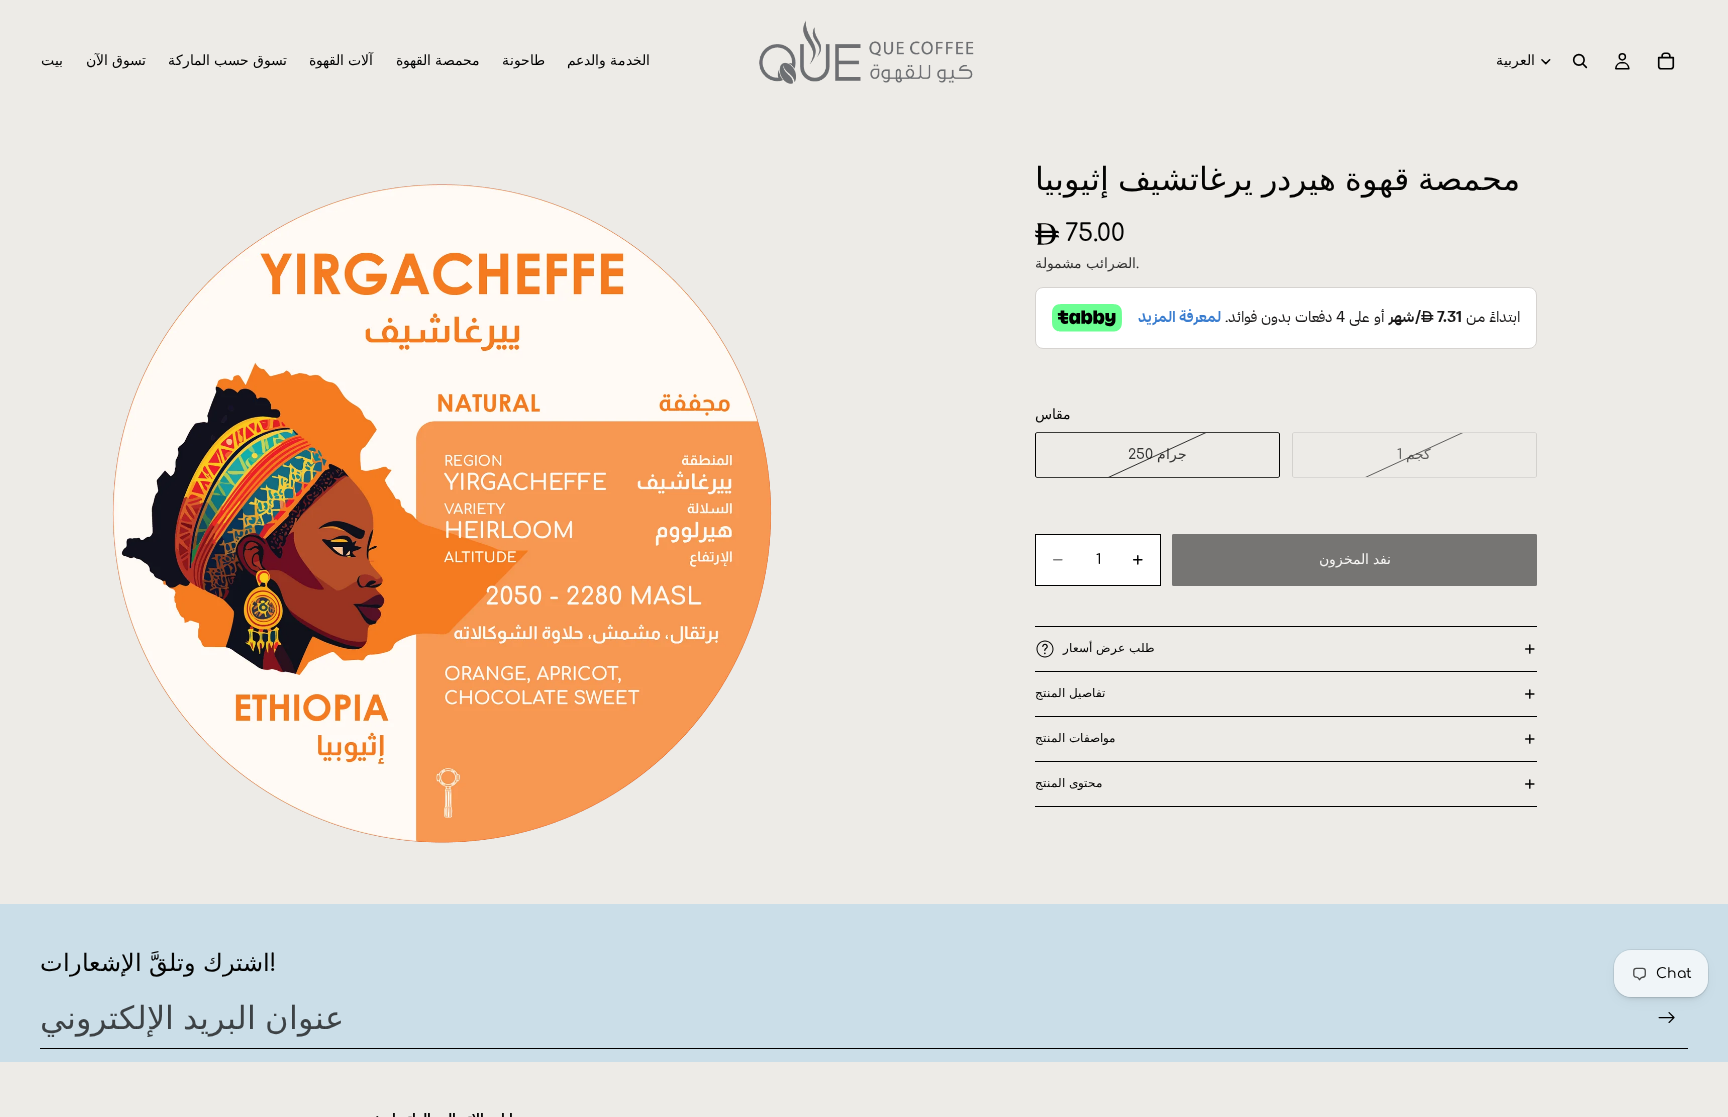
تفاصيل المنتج (1070, 693)
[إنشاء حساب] (1667, 1018)
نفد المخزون (1355, 559)
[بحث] (1580, 61)
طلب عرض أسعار (1109, 648)
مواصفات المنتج (1075, 738)
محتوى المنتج (1068, 783)
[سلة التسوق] (1666, 61)
